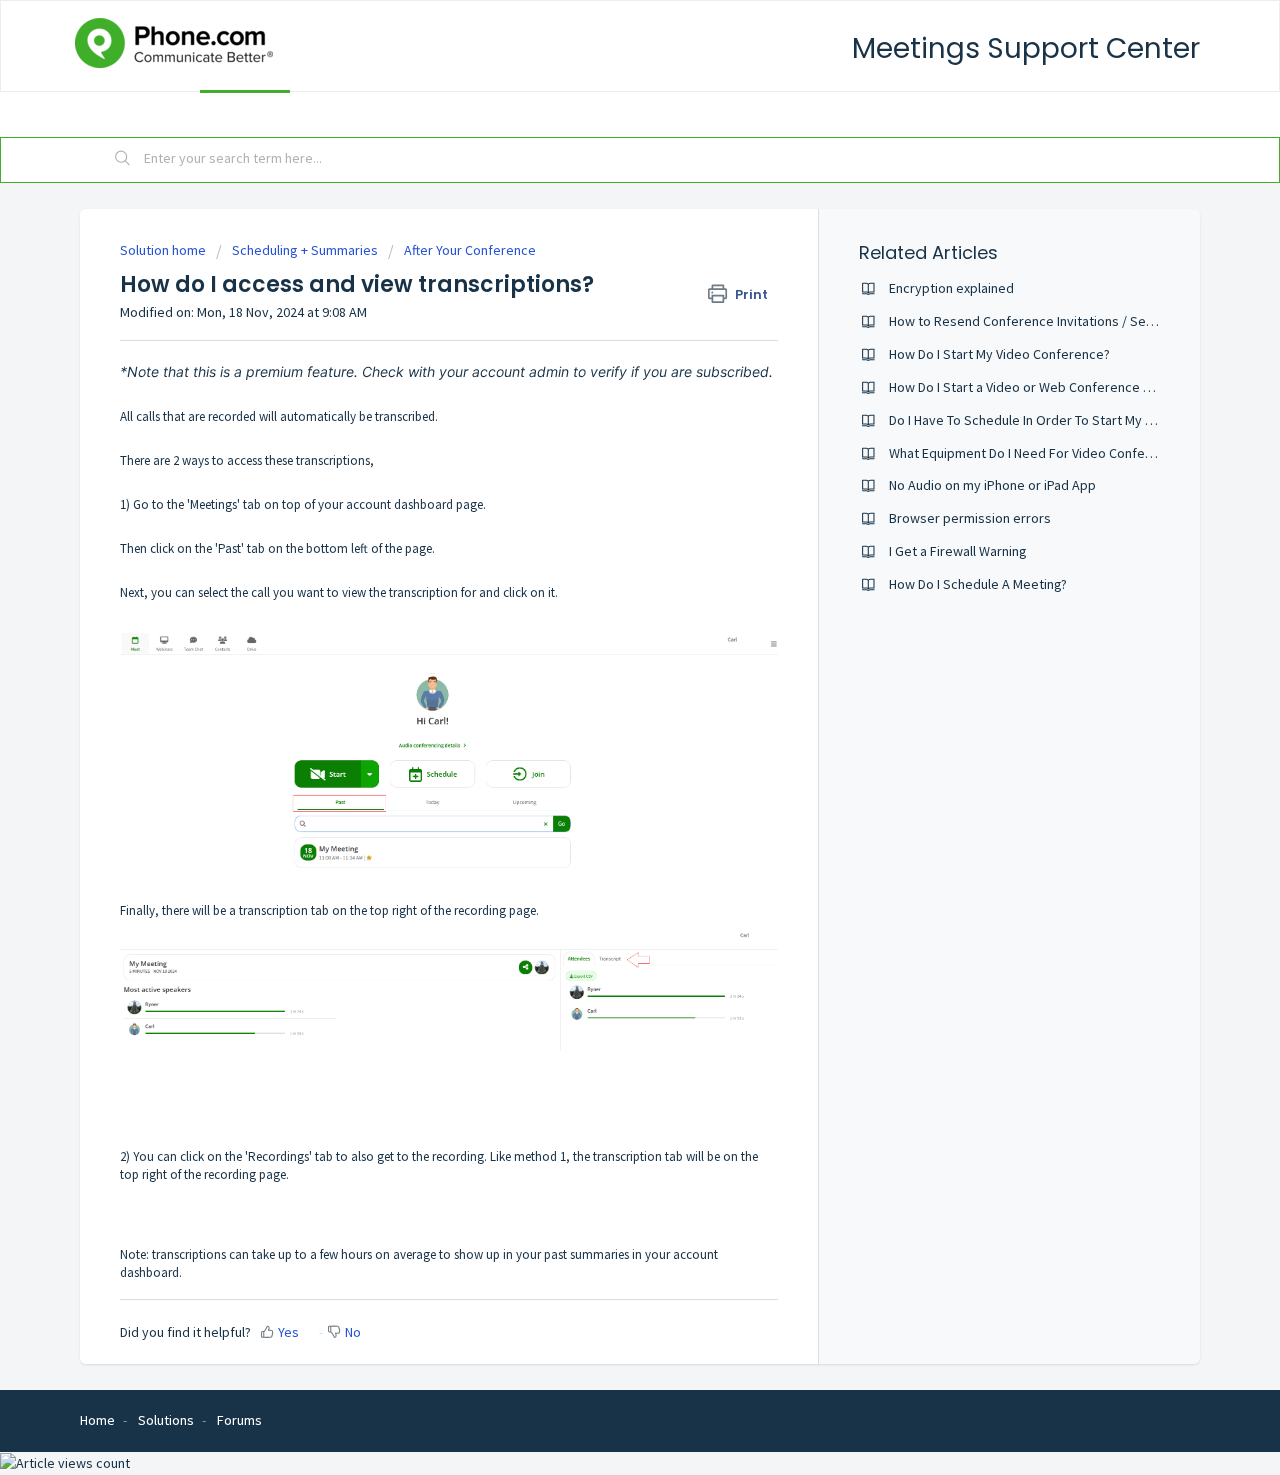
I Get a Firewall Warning (958, 551)
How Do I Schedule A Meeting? (978, 584)
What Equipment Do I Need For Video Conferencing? (1042, 453)
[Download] (603, 482)
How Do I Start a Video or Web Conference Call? (1029, 387)
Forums (365, 113)
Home (125, 113)
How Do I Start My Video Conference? (999, 354)
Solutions (245, 113)
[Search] (123, 160)
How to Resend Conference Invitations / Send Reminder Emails (1076, 321)
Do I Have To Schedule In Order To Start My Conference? (1055, 420)
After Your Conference (470, 250)
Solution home (164, 250)
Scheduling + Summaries (305, 250)
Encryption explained (951, 288)
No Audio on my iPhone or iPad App (992, 485)
